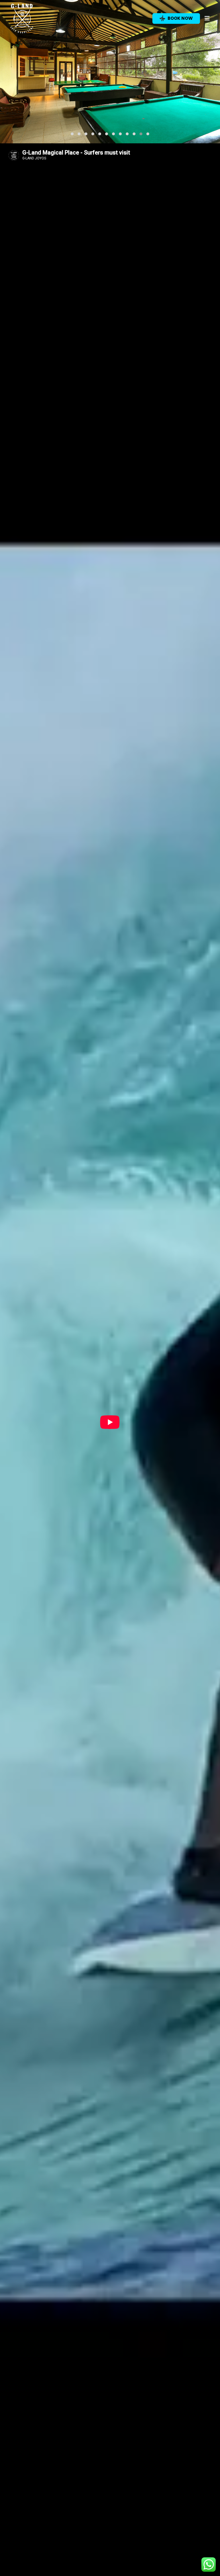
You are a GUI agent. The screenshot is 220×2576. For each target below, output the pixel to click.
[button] (72, 134)
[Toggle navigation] (207, 18)
